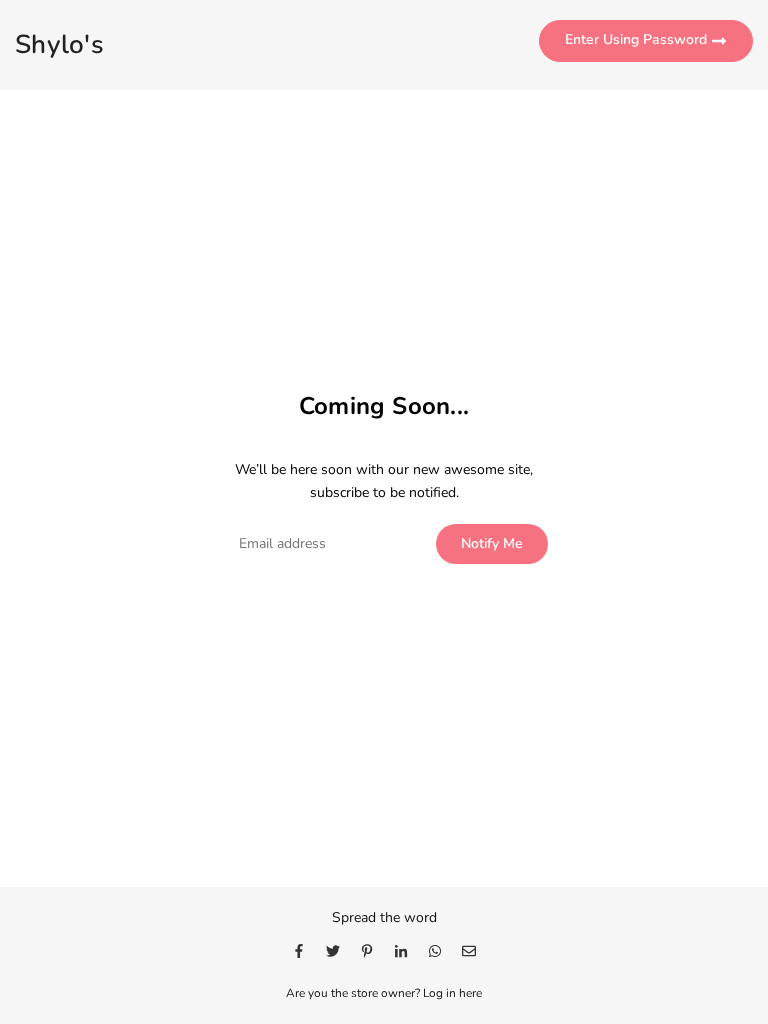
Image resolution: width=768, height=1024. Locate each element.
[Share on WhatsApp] (435, 950)
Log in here (452, 993)
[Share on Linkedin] (401, 950)
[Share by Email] (469, 950)
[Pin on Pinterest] (367, 950)
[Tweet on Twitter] (333, 950)
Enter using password (638, 40)
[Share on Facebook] (299, 950)
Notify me (492, 543)
